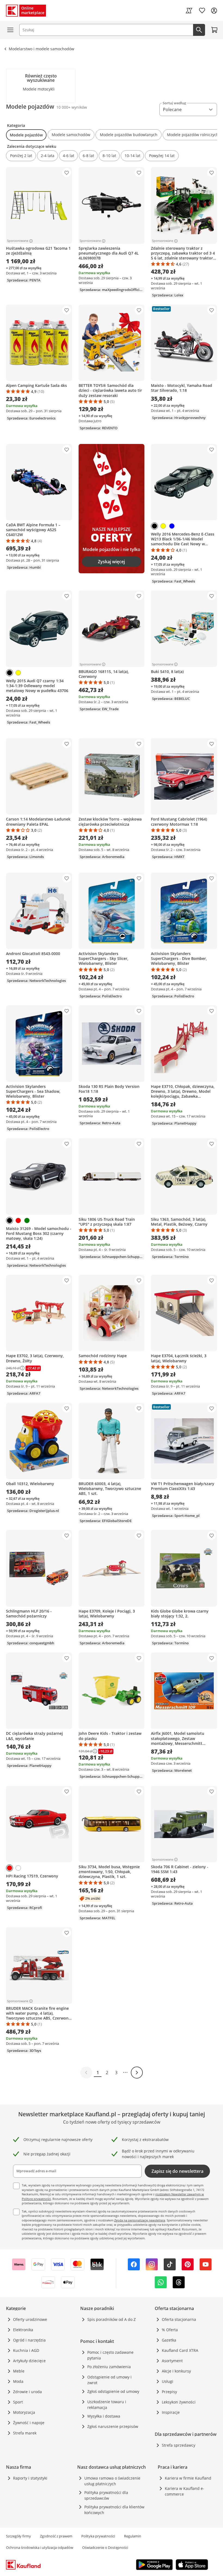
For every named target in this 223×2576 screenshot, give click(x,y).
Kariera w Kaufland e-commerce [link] (185, 2491)
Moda (18, 2381)
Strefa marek (25, 2433)
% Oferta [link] (170, 2330)
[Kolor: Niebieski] (172, 526)
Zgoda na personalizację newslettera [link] (140, 2220)
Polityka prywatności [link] (98, 2536)
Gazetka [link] (169, 2340)
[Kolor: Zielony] (27, 1220)
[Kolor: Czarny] (154, 526)
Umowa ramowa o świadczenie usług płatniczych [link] (112, 2481)
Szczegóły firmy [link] (18, 2536)
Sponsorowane (18, 241)
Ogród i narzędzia (29, 2340)
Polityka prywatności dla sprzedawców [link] (106, 2495)
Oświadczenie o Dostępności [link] (105, 2547)
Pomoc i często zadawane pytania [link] (110, 2355)
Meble (19, 2371)
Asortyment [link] (172, 2361)
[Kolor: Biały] (18, 1868)
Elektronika (23, 2330)
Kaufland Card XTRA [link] (180, 2350)
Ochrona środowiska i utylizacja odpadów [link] (40, 2547)
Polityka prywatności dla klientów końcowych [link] (114, 2510)
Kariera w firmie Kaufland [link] (188, 2478)
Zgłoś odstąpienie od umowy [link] (113, 2391)
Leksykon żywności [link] (179, 2402)
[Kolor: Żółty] (163, 526)
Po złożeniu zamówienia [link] (109, 2367)
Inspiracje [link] (171, 2412)
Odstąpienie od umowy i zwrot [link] (109, 2380)
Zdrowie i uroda (27, 2392)
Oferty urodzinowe (30, 2319)
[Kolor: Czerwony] (18, 1220)
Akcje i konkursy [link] (176, 2371)
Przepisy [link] (169, 2392)
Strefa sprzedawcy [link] (179, 2445)
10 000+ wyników (72, 107)
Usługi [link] (168, 2381)
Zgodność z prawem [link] (56, 2536)
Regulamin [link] (133, 2536)
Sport (18, 2402)
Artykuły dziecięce (29, 2361)
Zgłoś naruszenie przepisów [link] (113, 2426)
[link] (189, 11)
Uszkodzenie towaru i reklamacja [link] (107, 2405)
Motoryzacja (24, 2412)
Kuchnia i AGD (26, 2350)
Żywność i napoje (29, 2423)
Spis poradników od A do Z (112, 2319)
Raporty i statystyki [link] (30, 2478)
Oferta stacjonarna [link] (179, 2319)
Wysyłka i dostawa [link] (104, 2416)
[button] (26, 135)
